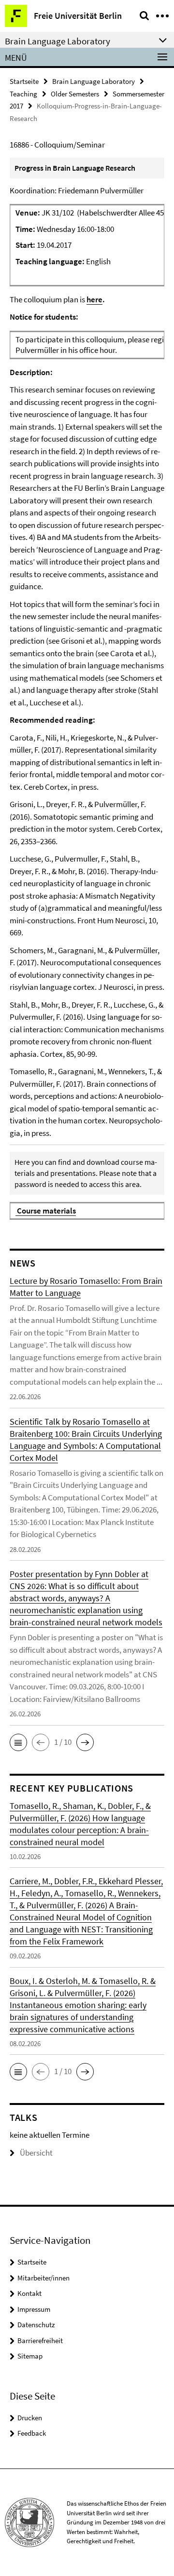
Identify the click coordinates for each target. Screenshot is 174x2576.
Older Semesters (75, 94)
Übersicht (36, 2153)
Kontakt (29, 2293)
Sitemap (30, 2356)
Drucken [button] (30, 2418)
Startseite (24, 81)
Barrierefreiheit (40, 2340)
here (94, 299)
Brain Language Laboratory (94, 81)
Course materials (46, 1211)
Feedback (32, 2433)
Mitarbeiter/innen (43, 2278)
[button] (18, 1742)
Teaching (23, 94)
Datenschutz (36, 2325)
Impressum (34, 2309)
